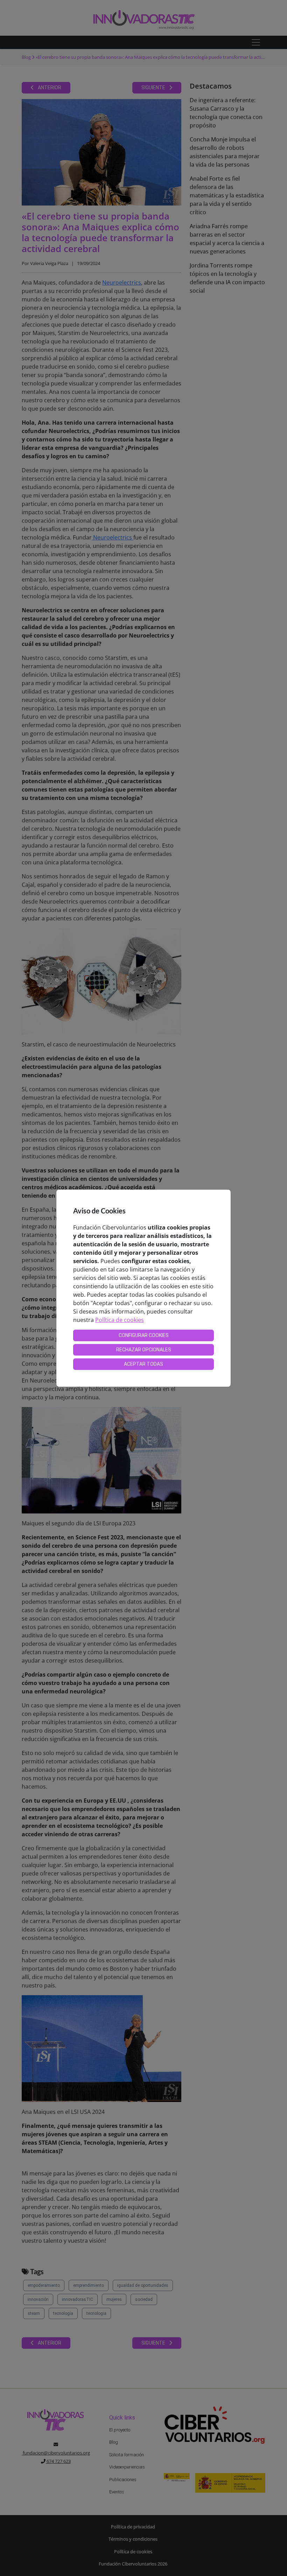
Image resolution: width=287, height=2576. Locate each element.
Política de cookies (120, 1320)
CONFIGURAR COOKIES (144, 1335)
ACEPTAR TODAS (143, 1364)
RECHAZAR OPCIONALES (144, 1350)
